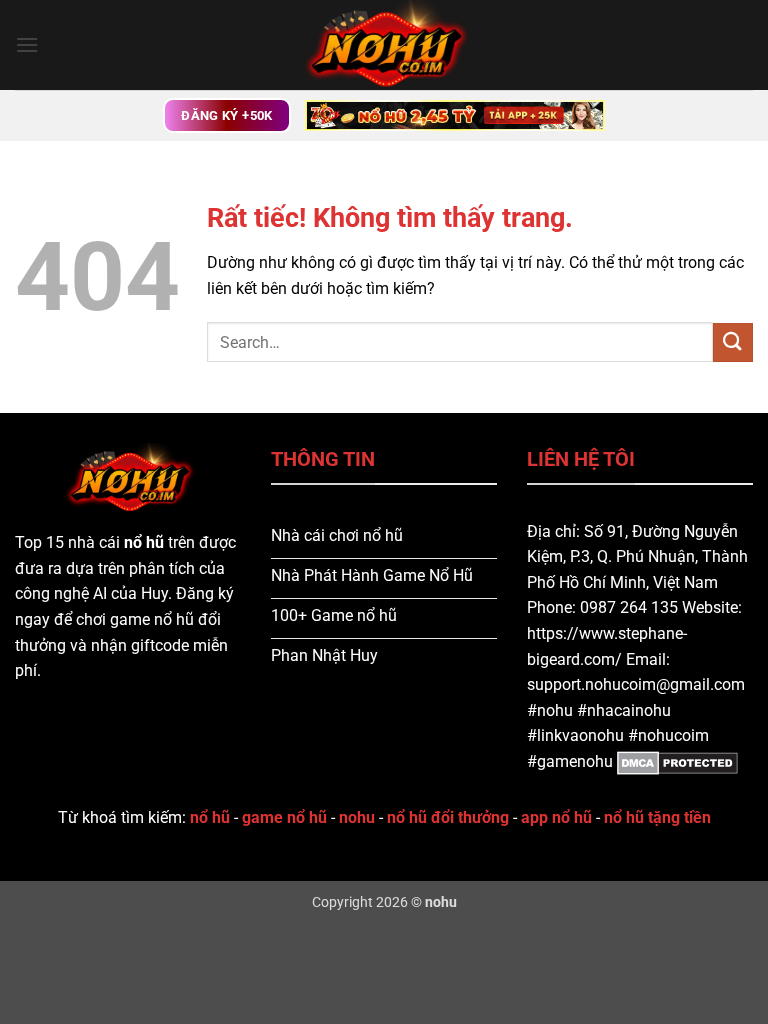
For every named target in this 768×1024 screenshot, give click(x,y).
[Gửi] (733, 342)
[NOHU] (384, 45)
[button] (27, 44)
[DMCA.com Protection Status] (677, 761)
